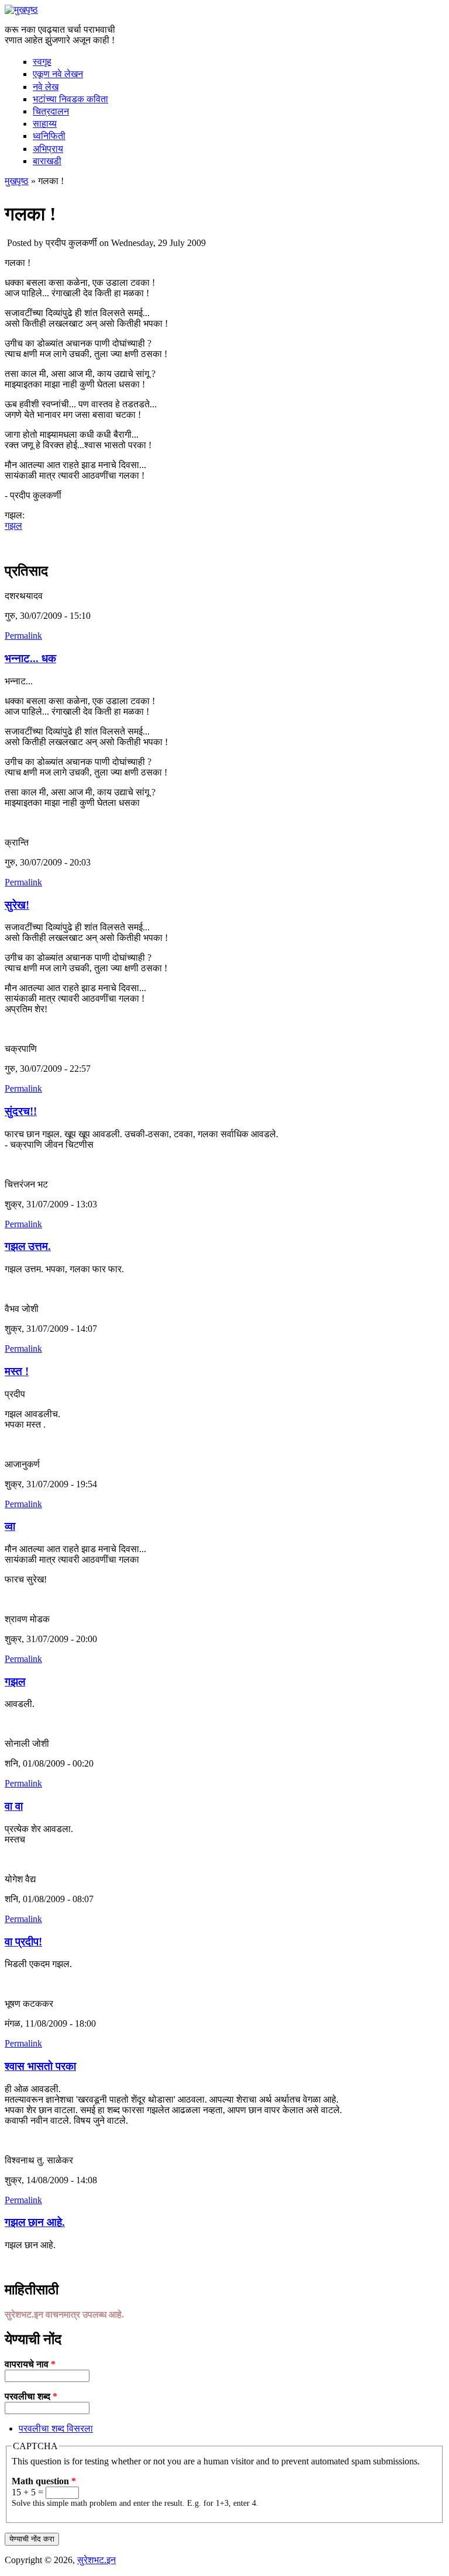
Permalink (23, 636)
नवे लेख (46, 87)
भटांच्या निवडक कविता (70, 99)
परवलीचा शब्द (31, 2396)
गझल (13, 526)
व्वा (10, 1526)
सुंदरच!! (21, 1111)
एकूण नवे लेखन (58, 74)
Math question (44, 2481)
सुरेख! (17, 905)
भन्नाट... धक (30, 658)
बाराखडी (47, 161)
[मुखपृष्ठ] (21, 10)
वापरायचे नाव (30, 2364)
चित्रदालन (51, 111)
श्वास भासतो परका (40, 2066)
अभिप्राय (48, 149)
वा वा (14, 1806)
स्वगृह (42, 62)
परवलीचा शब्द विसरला (56, 2428)
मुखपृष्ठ (17, 181)
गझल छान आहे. (35, 2222)
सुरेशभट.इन (96, 2560)
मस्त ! (17, 1371)
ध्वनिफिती (49, 136)
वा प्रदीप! (23, 1942)
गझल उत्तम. (28, 1246)
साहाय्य (45, 124)
